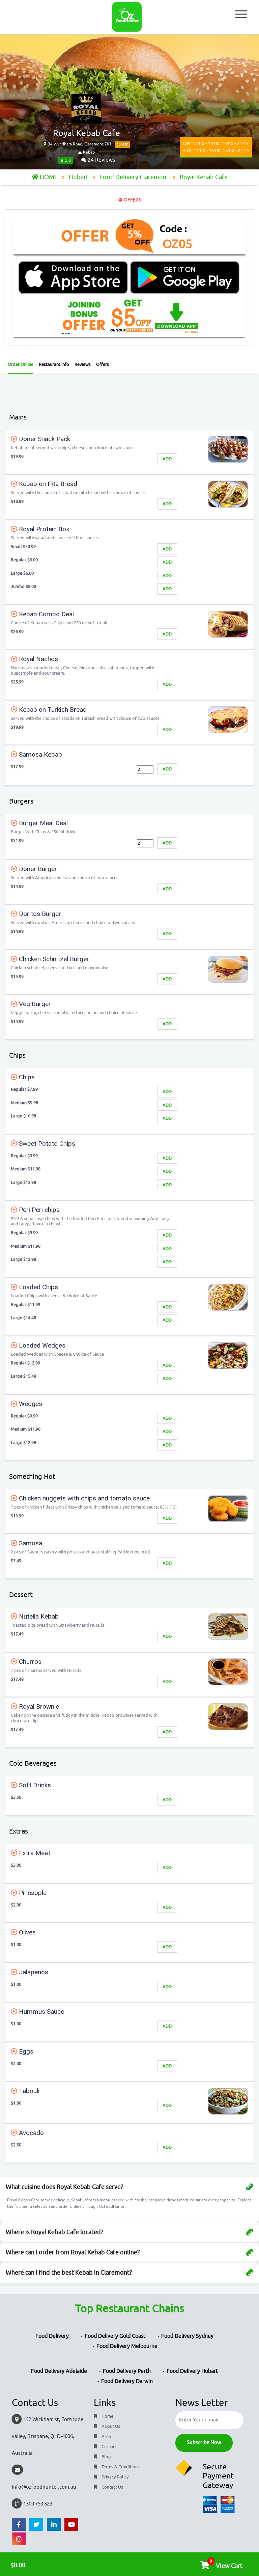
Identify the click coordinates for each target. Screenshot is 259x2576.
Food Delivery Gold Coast (115, 2336)
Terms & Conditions (120, 2467)
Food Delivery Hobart (192, 2371)
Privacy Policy (114, 2477)
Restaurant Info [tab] (54, 364)
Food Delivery (52, 2336)
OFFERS (132, 200)
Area (106, 2436)
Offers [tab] (103, 364)
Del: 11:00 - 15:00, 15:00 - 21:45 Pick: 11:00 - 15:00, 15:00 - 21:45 (216, 147)
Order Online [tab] (21, 364)
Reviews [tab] (83, 364)
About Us (110, 2426)
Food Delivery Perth (127, 2371)
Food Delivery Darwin (127, 2381)
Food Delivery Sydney (187, 2336)
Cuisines (109, 2447)
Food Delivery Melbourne (127, 2346)
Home (107, 2416)
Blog (106, 2457)
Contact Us (112, 2487)
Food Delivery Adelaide (59, 2371)
